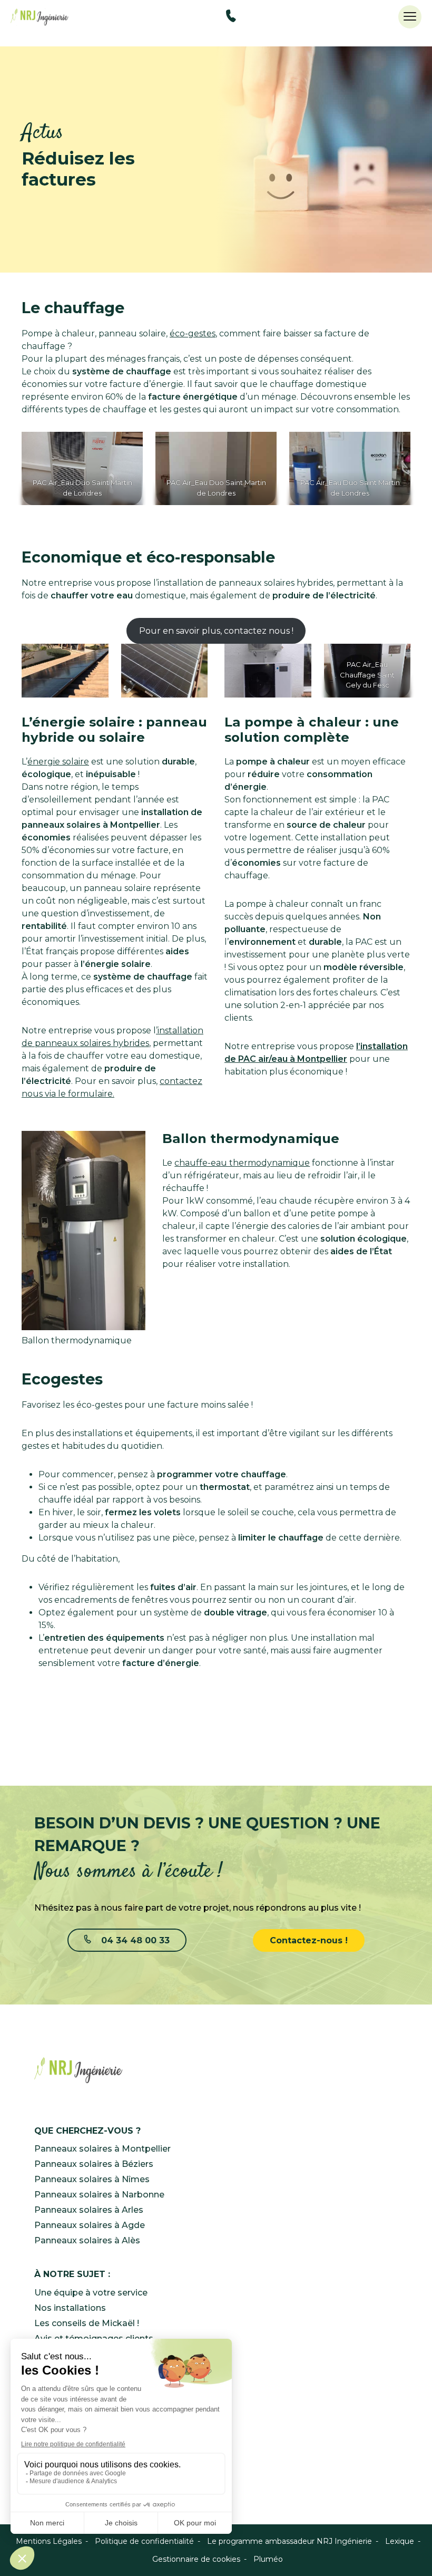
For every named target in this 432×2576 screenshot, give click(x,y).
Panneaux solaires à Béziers (94, 2164)
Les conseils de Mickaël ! (87, 2323)
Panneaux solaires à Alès (87, 2240)
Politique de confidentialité (144, 2541)
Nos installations (70, 2308)
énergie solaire (58, 762)
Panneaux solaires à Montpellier (102, 2149)
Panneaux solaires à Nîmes (92, 2179)
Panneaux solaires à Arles (89, 2210)
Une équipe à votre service (91, 2293)
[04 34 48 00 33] (231, 18)
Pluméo (268, 2559)
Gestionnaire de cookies (196, 2559)
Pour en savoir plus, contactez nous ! (216, 631)
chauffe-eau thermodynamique (242, 1163)
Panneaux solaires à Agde (90, 2225)
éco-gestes (193, 333)
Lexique (400, 2541)
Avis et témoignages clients (94, 2338)
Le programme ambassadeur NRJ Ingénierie (289, 2541)
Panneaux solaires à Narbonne (99, 2195)
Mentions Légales (49, 2541)
